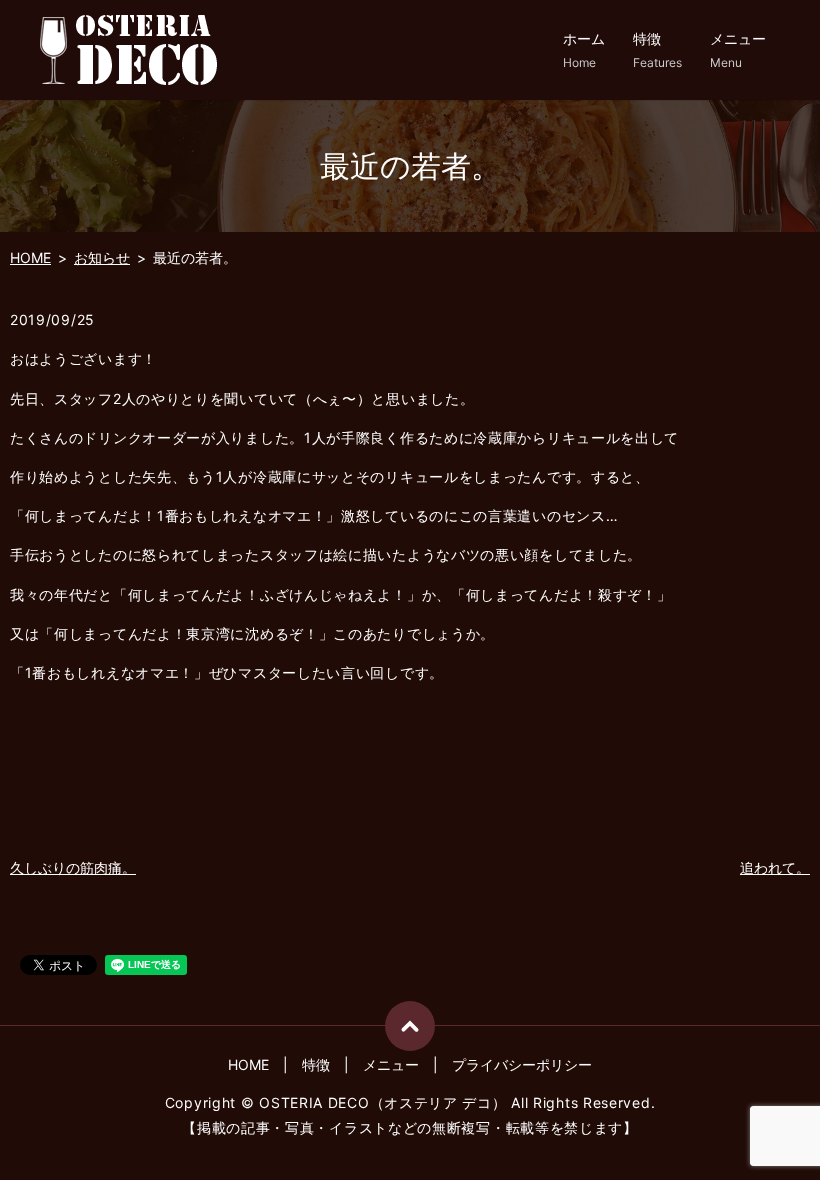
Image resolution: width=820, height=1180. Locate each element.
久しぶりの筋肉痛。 (73, 867)
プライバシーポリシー (522, 1064)
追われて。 (775, 867)
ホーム (584, 50)
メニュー (738, 50)
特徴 (657, 50)
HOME (30, 257)
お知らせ (102, 257)
